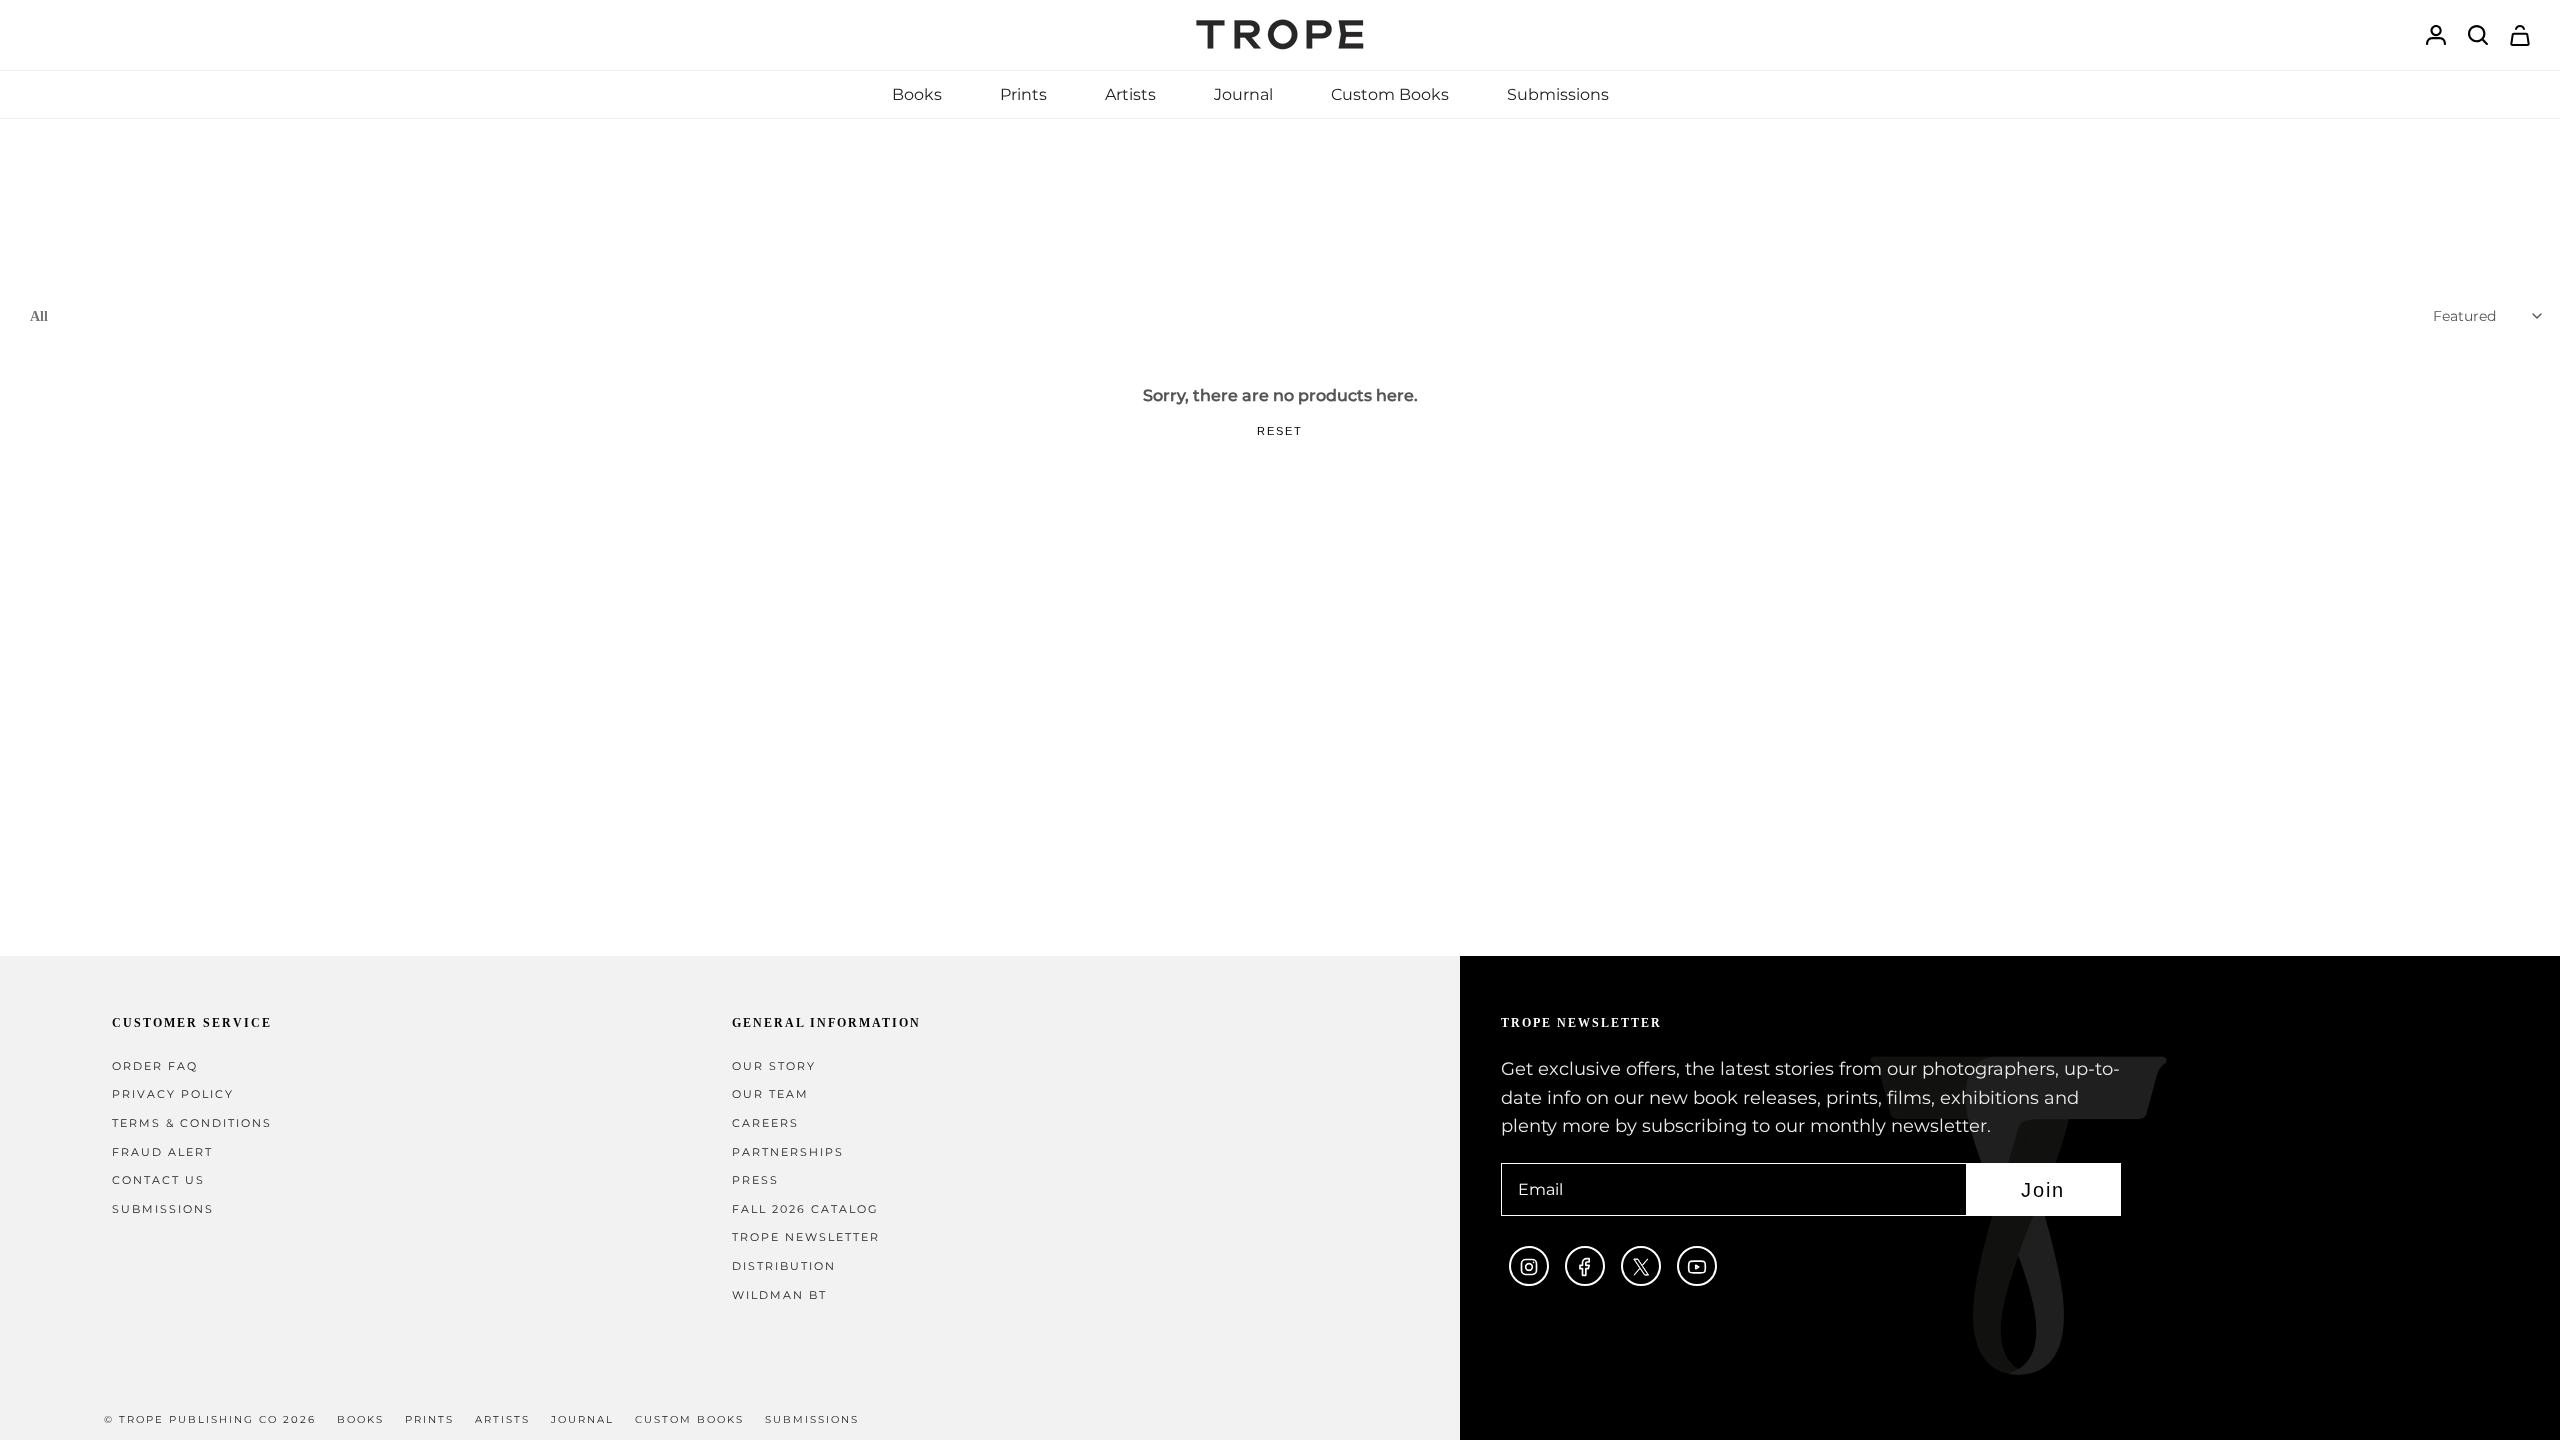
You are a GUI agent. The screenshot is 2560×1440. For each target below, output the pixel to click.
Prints (429, 1419)
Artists (502, 1419)
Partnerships (788, 1152)
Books (360, 1419)
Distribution (784, 1266)
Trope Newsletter (806, 1237)
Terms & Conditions (192, 1123)
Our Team (770, 1094)
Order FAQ (155, 1066)
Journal (582, 1419)
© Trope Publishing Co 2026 (210, 1419)
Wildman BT (779, 1295)
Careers (765, 1123)
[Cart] (2520, 35)
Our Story (774, 1066)
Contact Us (158, 1180)
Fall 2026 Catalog (805, 1209)
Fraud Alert (162, 1152)
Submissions (163, 1209)
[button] (917, 94)
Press (755, 1180)
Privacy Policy (173, 1094)
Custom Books (689, 1419)
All (39, 316)
